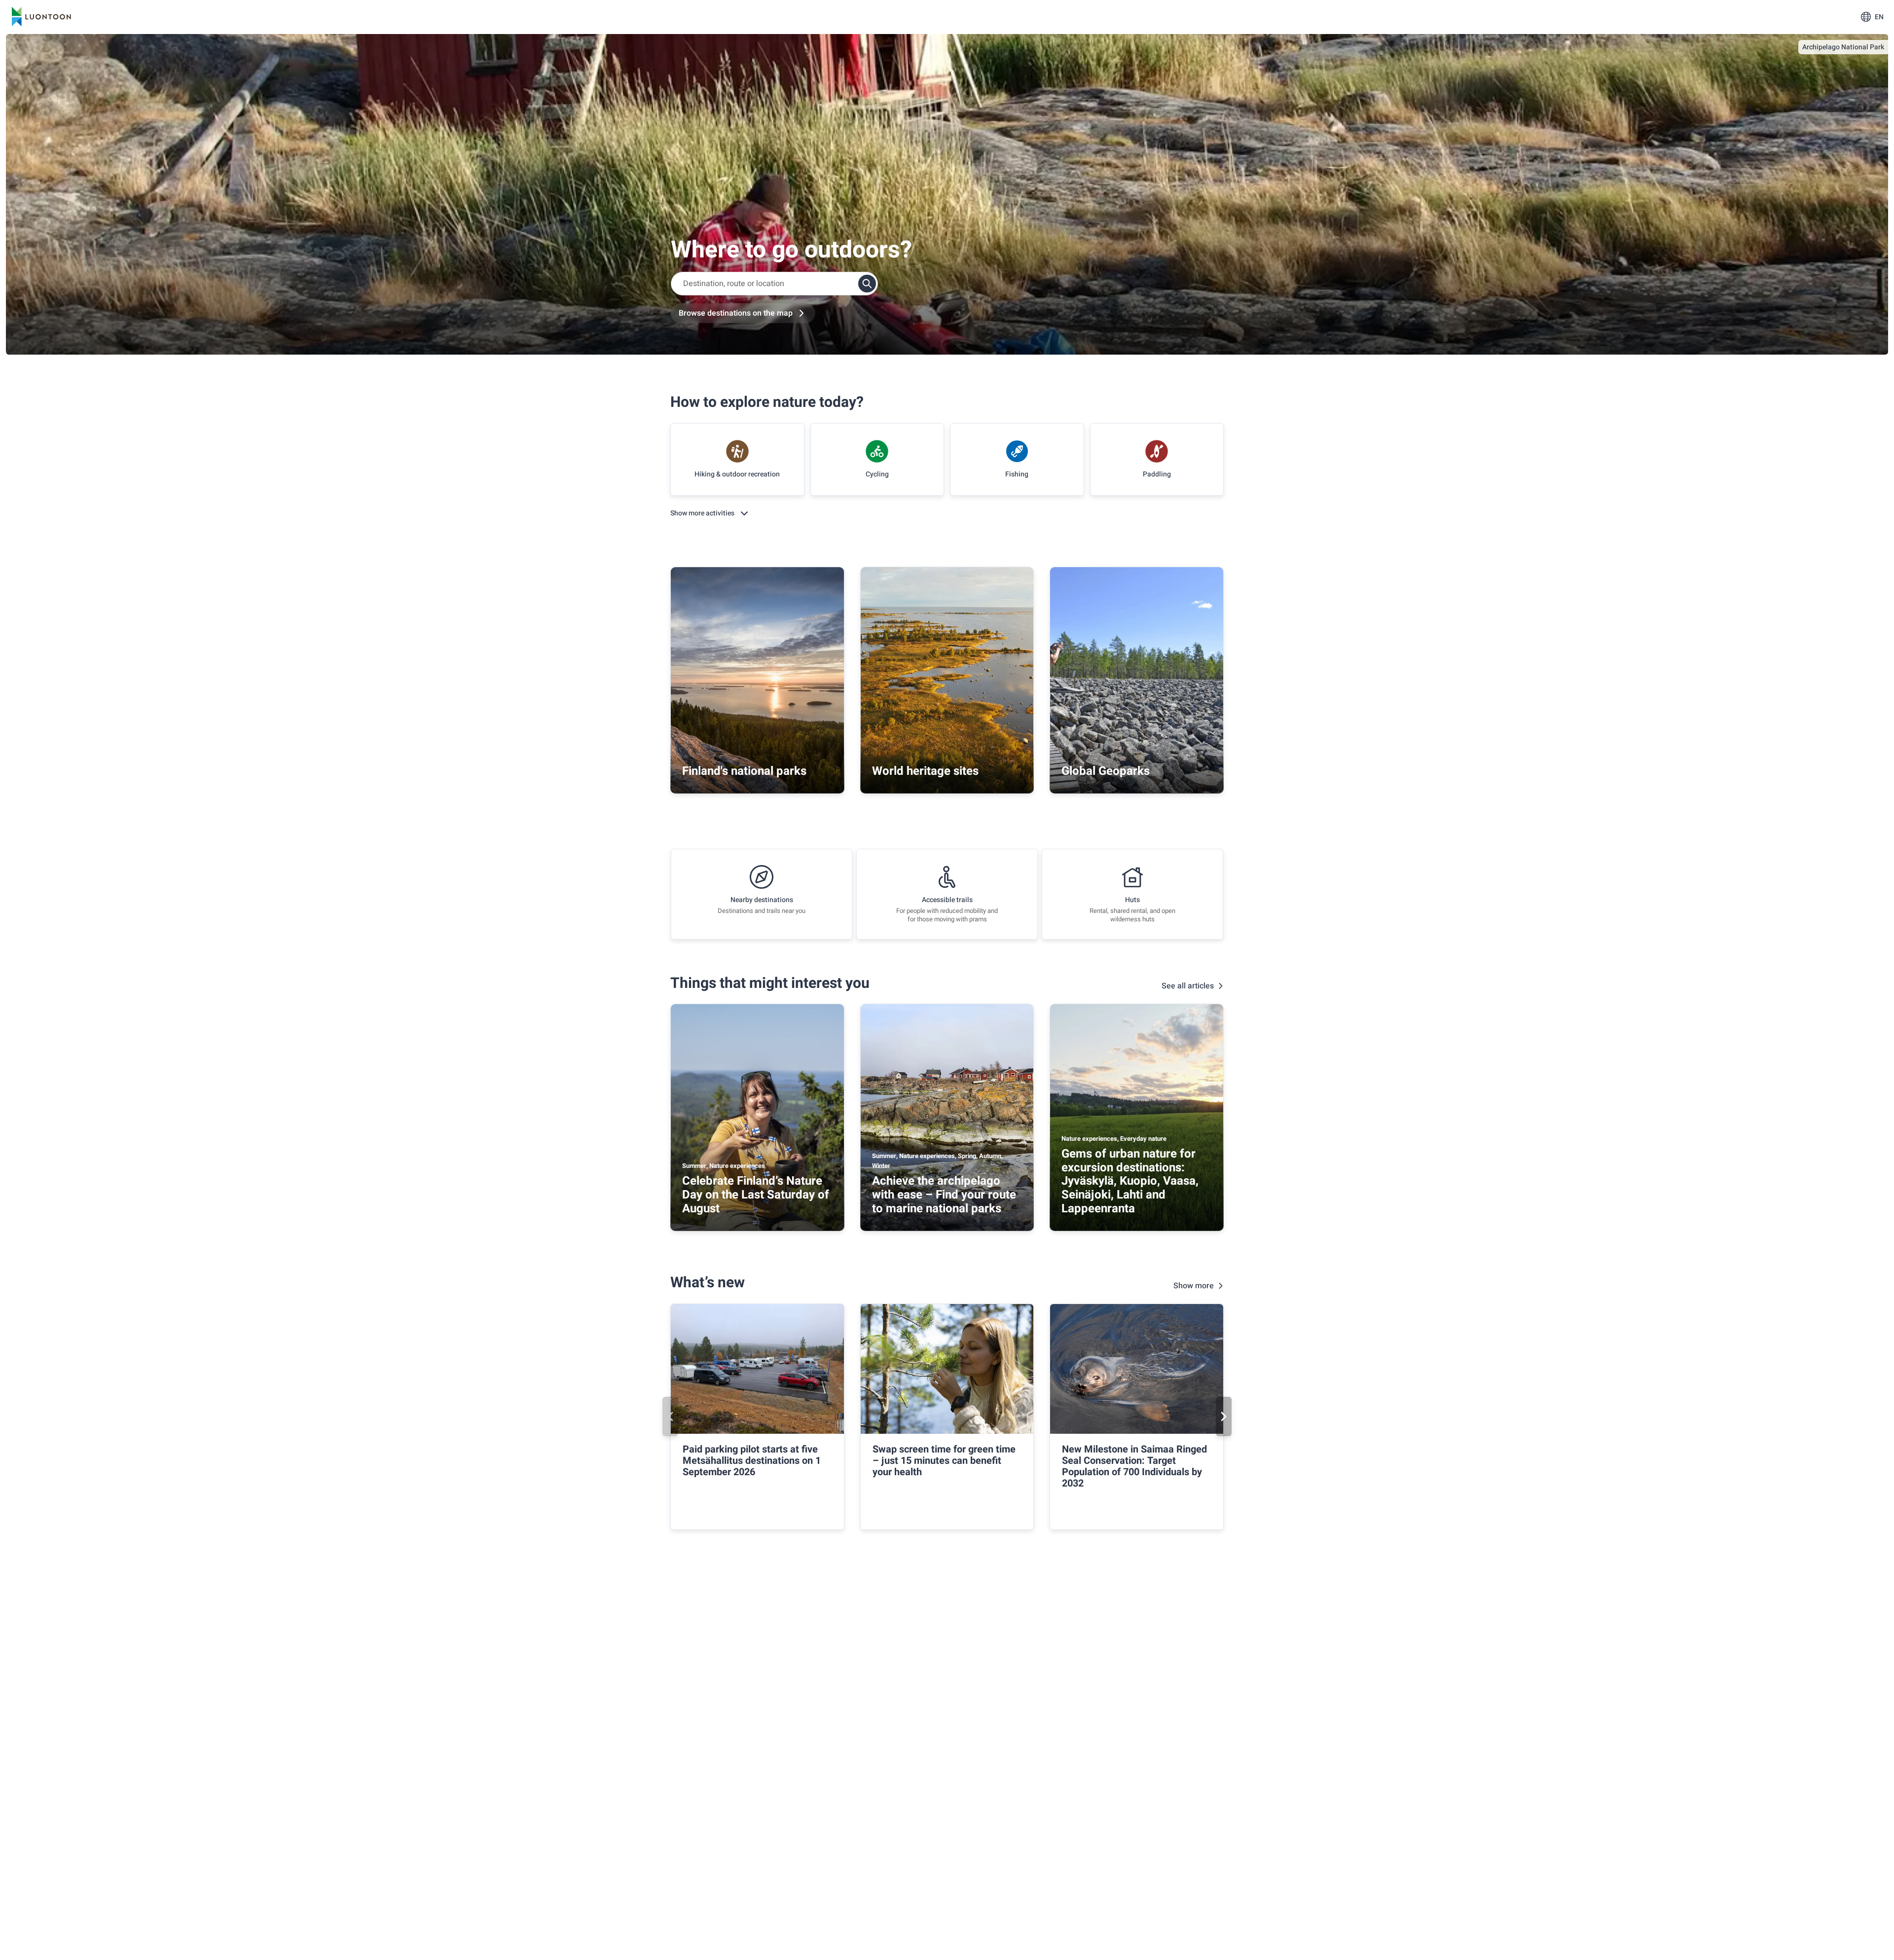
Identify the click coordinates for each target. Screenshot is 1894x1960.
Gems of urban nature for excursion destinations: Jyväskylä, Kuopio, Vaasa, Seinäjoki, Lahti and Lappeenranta (1130, 1181)
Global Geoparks (1106, 771)
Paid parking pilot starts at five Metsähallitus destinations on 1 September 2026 (752, 1461)
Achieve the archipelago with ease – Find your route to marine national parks (944, 1195)
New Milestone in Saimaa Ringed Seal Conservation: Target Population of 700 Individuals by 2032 (1134, 1466)
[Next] (1224, 1416)
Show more (1194, 1286)
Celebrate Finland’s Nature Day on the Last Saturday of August (756, 1195)
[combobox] (774, 284)
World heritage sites (925, 771)
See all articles (1188, 986)
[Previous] (670, 1416)
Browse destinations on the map (736, 313)
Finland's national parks (744, 771)
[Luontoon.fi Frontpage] (41, 17)
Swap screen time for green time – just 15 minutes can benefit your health (944, 1461)
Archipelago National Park (1843, 47)
